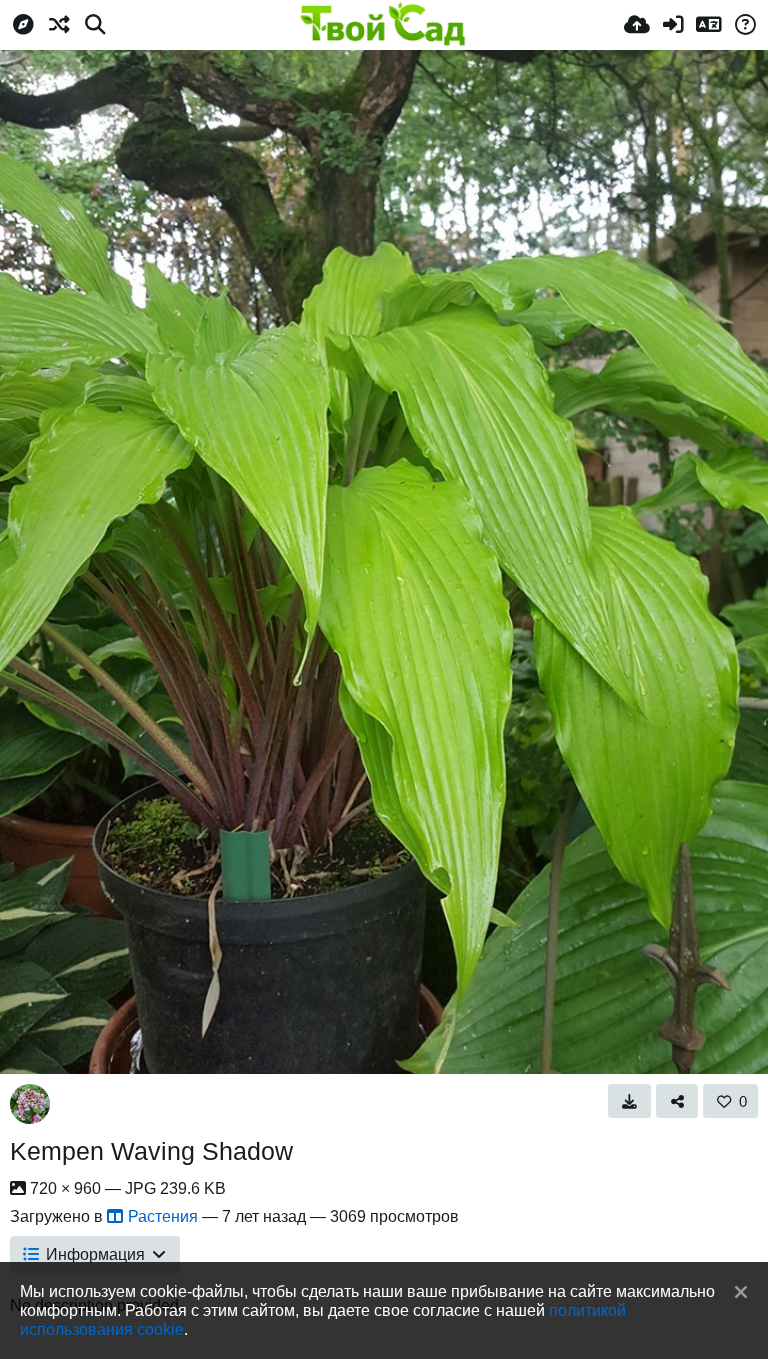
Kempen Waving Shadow (151, 1151)
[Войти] (673, 25)
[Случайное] (59, 25)
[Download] (629, 1101)
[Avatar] (30, 1104)
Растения (163, 1216)
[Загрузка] (637, 25)
